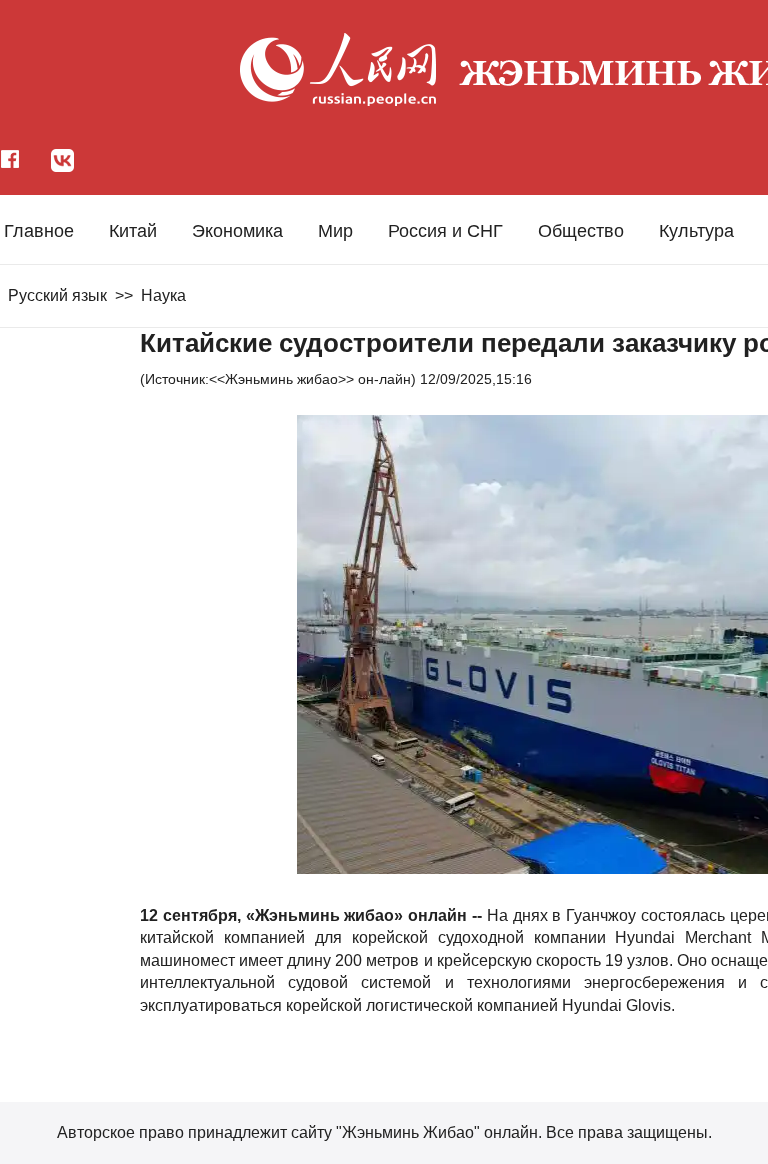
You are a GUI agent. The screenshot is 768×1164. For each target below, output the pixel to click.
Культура (696, 231)
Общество (581, 231)
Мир (335, 231)
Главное (39, 231)
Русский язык (57, 295)
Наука (163, 295)
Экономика (237, 231)
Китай (133, 231)
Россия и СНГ (445, 231)
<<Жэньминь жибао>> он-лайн (310, 379)
